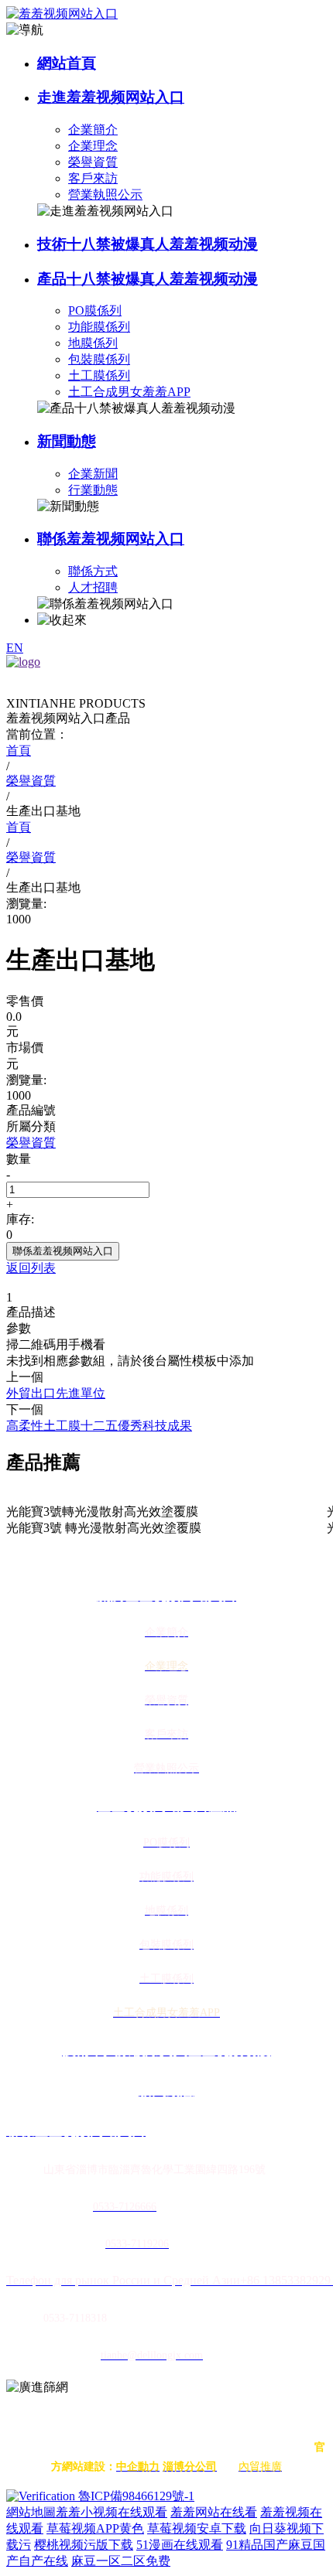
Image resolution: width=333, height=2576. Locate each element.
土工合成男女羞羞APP (129, 392)
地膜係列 (93, 343)
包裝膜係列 (99, 359)
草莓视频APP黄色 (95, 2528)
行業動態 (93, 490)
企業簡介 (93, 130)
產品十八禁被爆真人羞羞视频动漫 (148, 279)
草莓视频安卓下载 (197, 2528)
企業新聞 (93, 474)
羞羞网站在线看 (214, 2512)
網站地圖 (31, 2512)
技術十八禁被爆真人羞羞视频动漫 (148, 244)
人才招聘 (93, 587)
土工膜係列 (99, 375)
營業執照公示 (105, 194)
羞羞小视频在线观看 (112, 2512)
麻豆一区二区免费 (121, 2561)
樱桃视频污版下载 (84, 2545)
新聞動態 (67, 441)
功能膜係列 (99, 327)
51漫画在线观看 (180, 2545)
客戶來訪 (93, 178)
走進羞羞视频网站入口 (111, 97)
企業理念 (93, 146)
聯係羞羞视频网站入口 (111, 539)
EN (15, 648)
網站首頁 (67, 63)
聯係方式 (93, 571)
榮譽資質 (93, 162)
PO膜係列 (95, 310)
